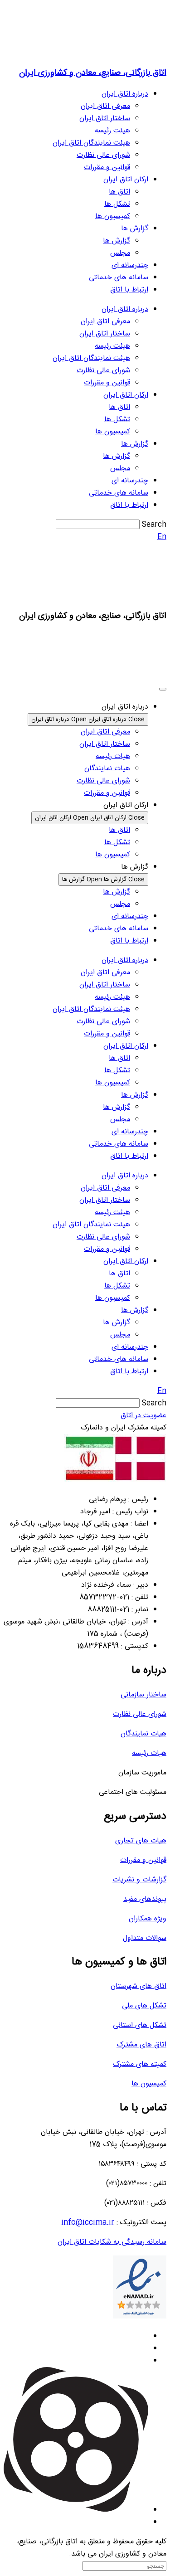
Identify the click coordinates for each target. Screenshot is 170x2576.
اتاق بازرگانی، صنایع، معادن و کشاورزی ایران (93, 73)
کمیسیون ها (113, 216)
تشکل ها (117, 204)
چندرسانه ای (130, 265)
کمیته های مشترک (140, 2064)
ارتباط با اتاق (129, 290)
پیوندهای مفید (145, 1899)
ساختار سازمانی (143, 1695)
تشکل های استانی (140, 2025)
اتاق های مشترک (141, 2045)
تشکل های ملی (144, 2006)
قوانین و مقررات (107, 168)
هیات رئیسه (149, 1753)
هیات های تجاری (141, 1841)
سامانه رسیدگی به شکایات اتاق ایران (112, 2242)
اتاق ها (119, 192)
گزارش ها (135, 229)
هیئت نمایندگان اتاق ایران (91, 143)
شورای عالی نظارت (103, 155)
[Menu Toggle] (163, 689)
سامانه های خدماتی (119, 278)
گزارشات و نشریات (139, 1880)
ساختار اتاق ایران (105, 119)
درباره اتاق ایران (125, 94)
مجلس (120, 253)
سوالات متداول (145, 1938)
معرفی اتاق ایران (105, 106)
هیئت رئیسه (112, 131)
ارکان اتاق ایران (126, 180)
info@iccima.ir (88, 2223)
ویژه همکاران (148, 1919)
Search (154, 525)
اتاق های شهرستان (138, 1986)
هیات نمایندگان (143, 1734)
